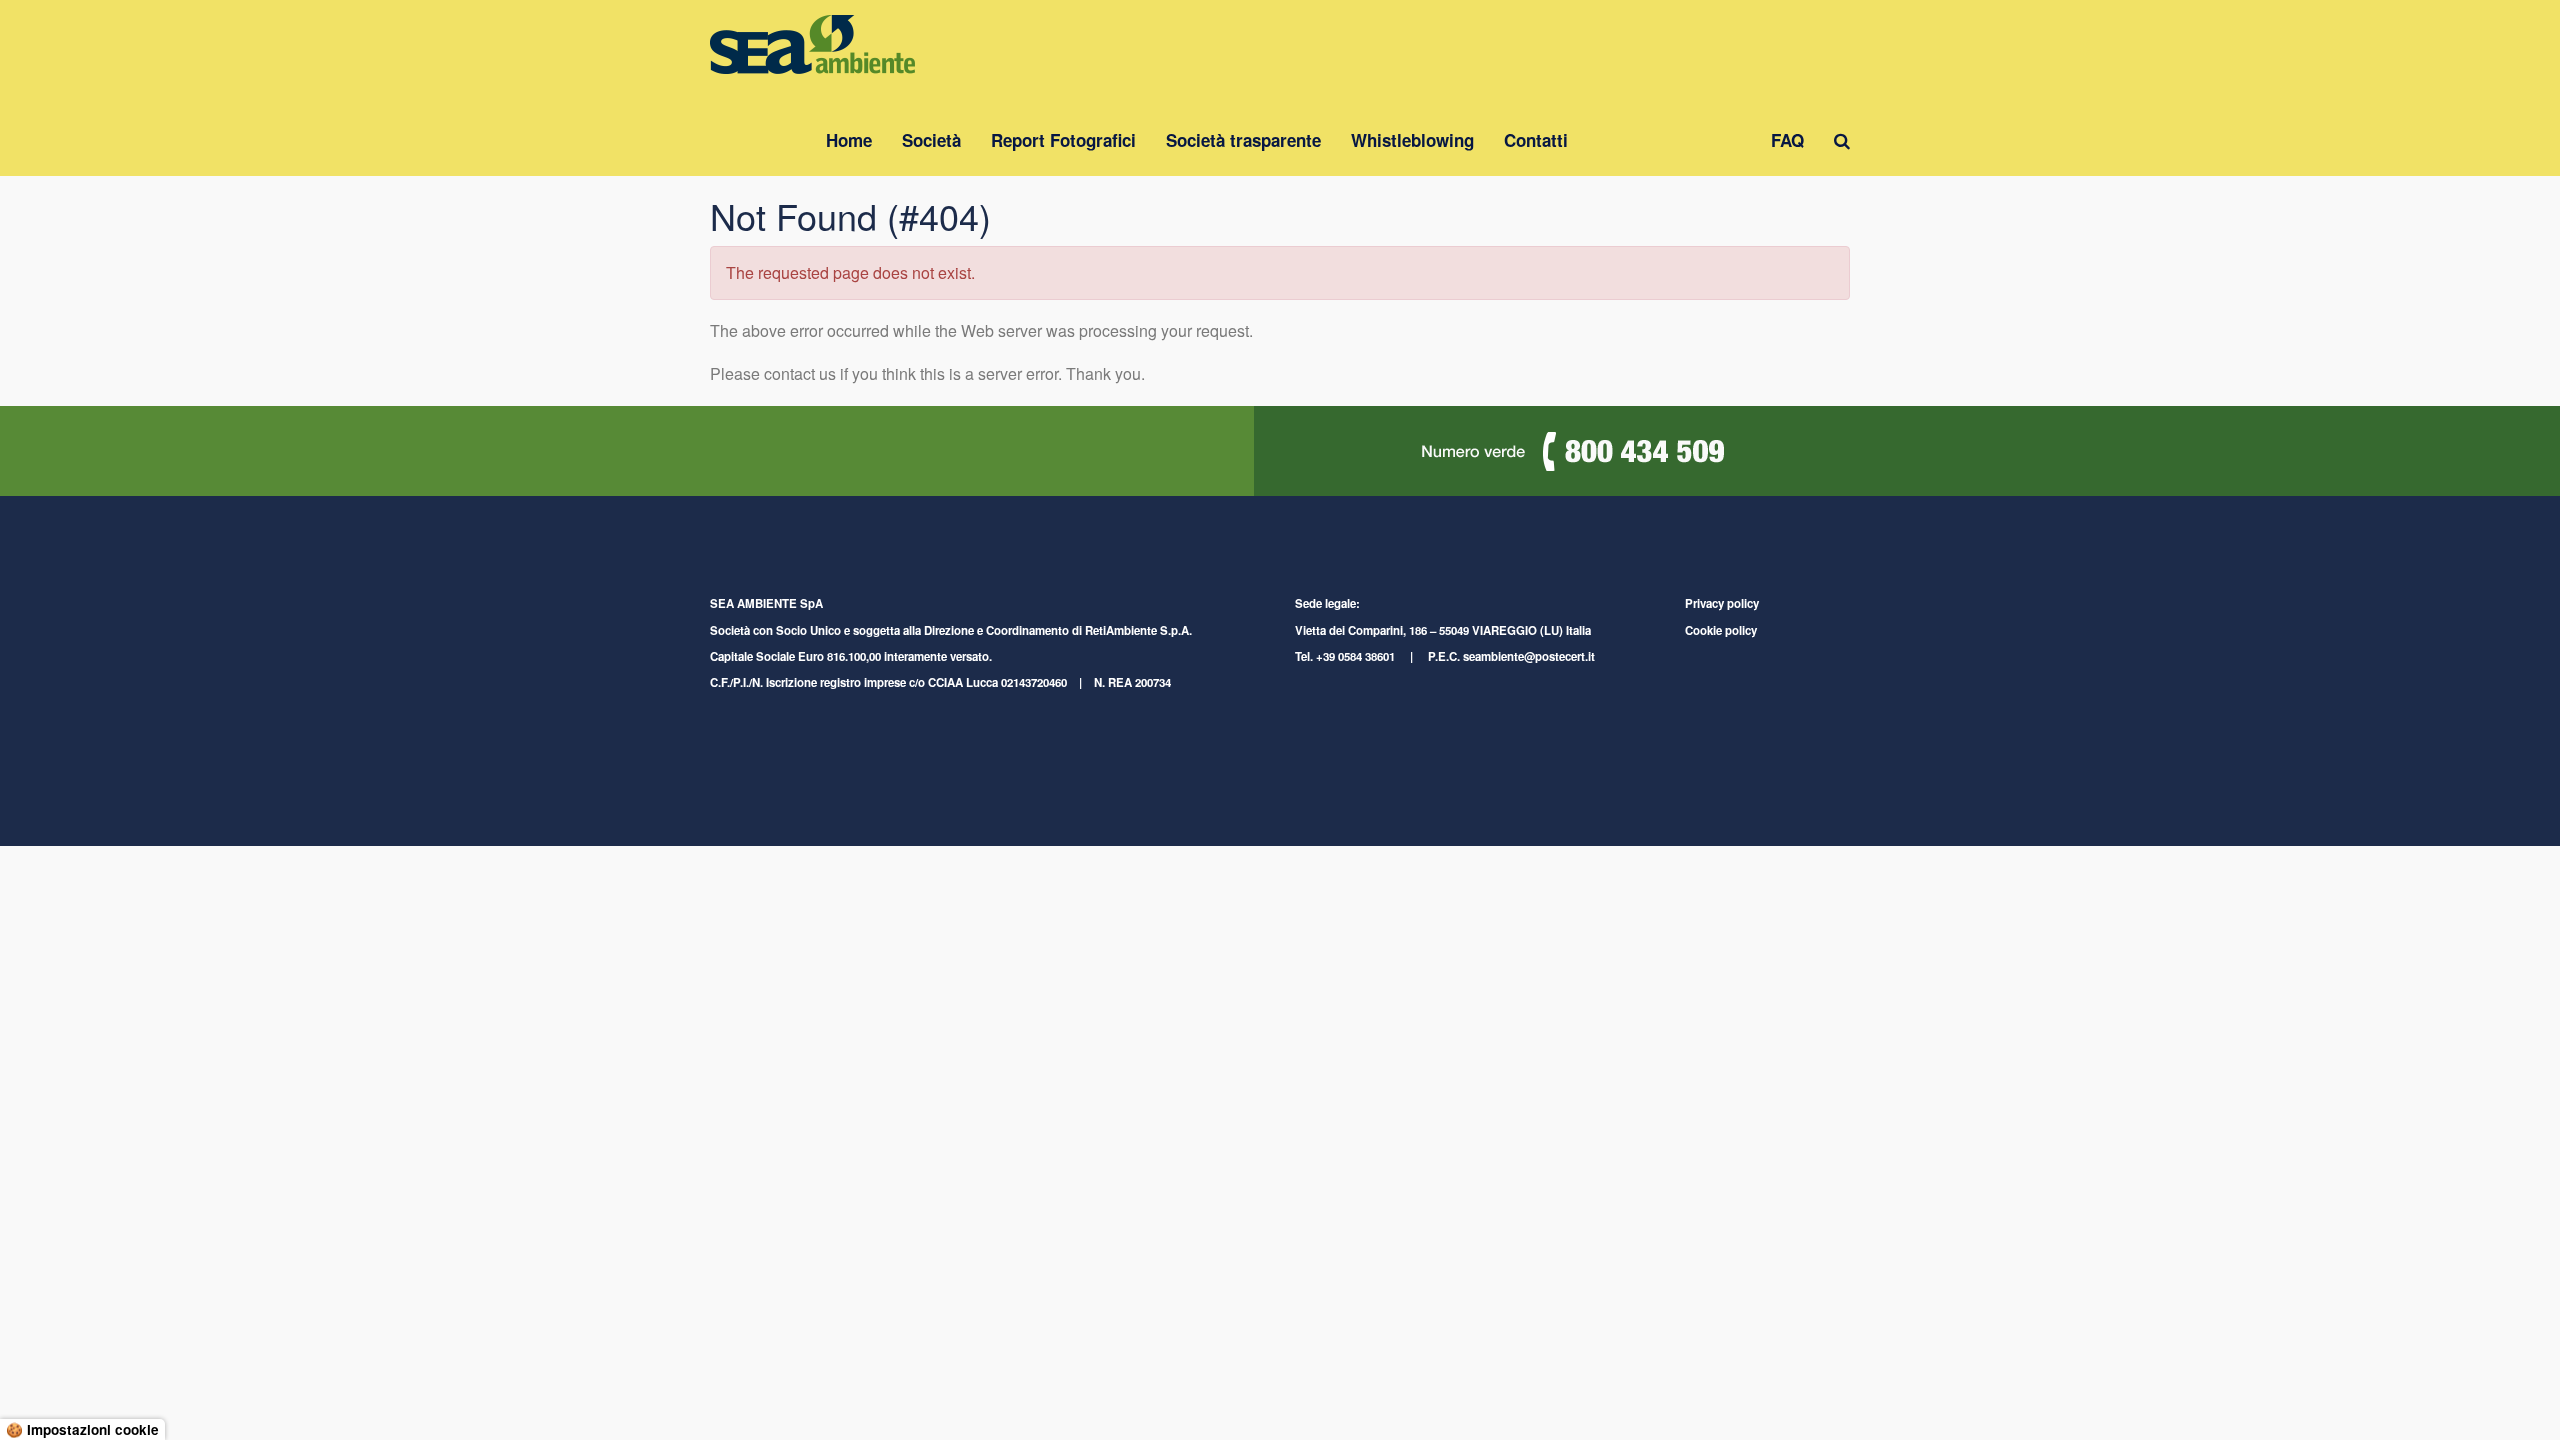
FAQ (1787, 140)
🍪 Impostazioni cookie (82, 1429)
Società (931, 140)
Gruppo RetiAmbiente (1669, 140)
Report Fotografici (1063, 140)
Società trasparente (1243, 140)
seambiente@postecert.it (1529, 656)
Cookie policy (1721, 630)
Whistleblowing (1412, 140)
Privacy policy (1722, 603)
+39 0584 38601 (1355, 656)
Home (849, 140)
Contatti (1536, 140)
